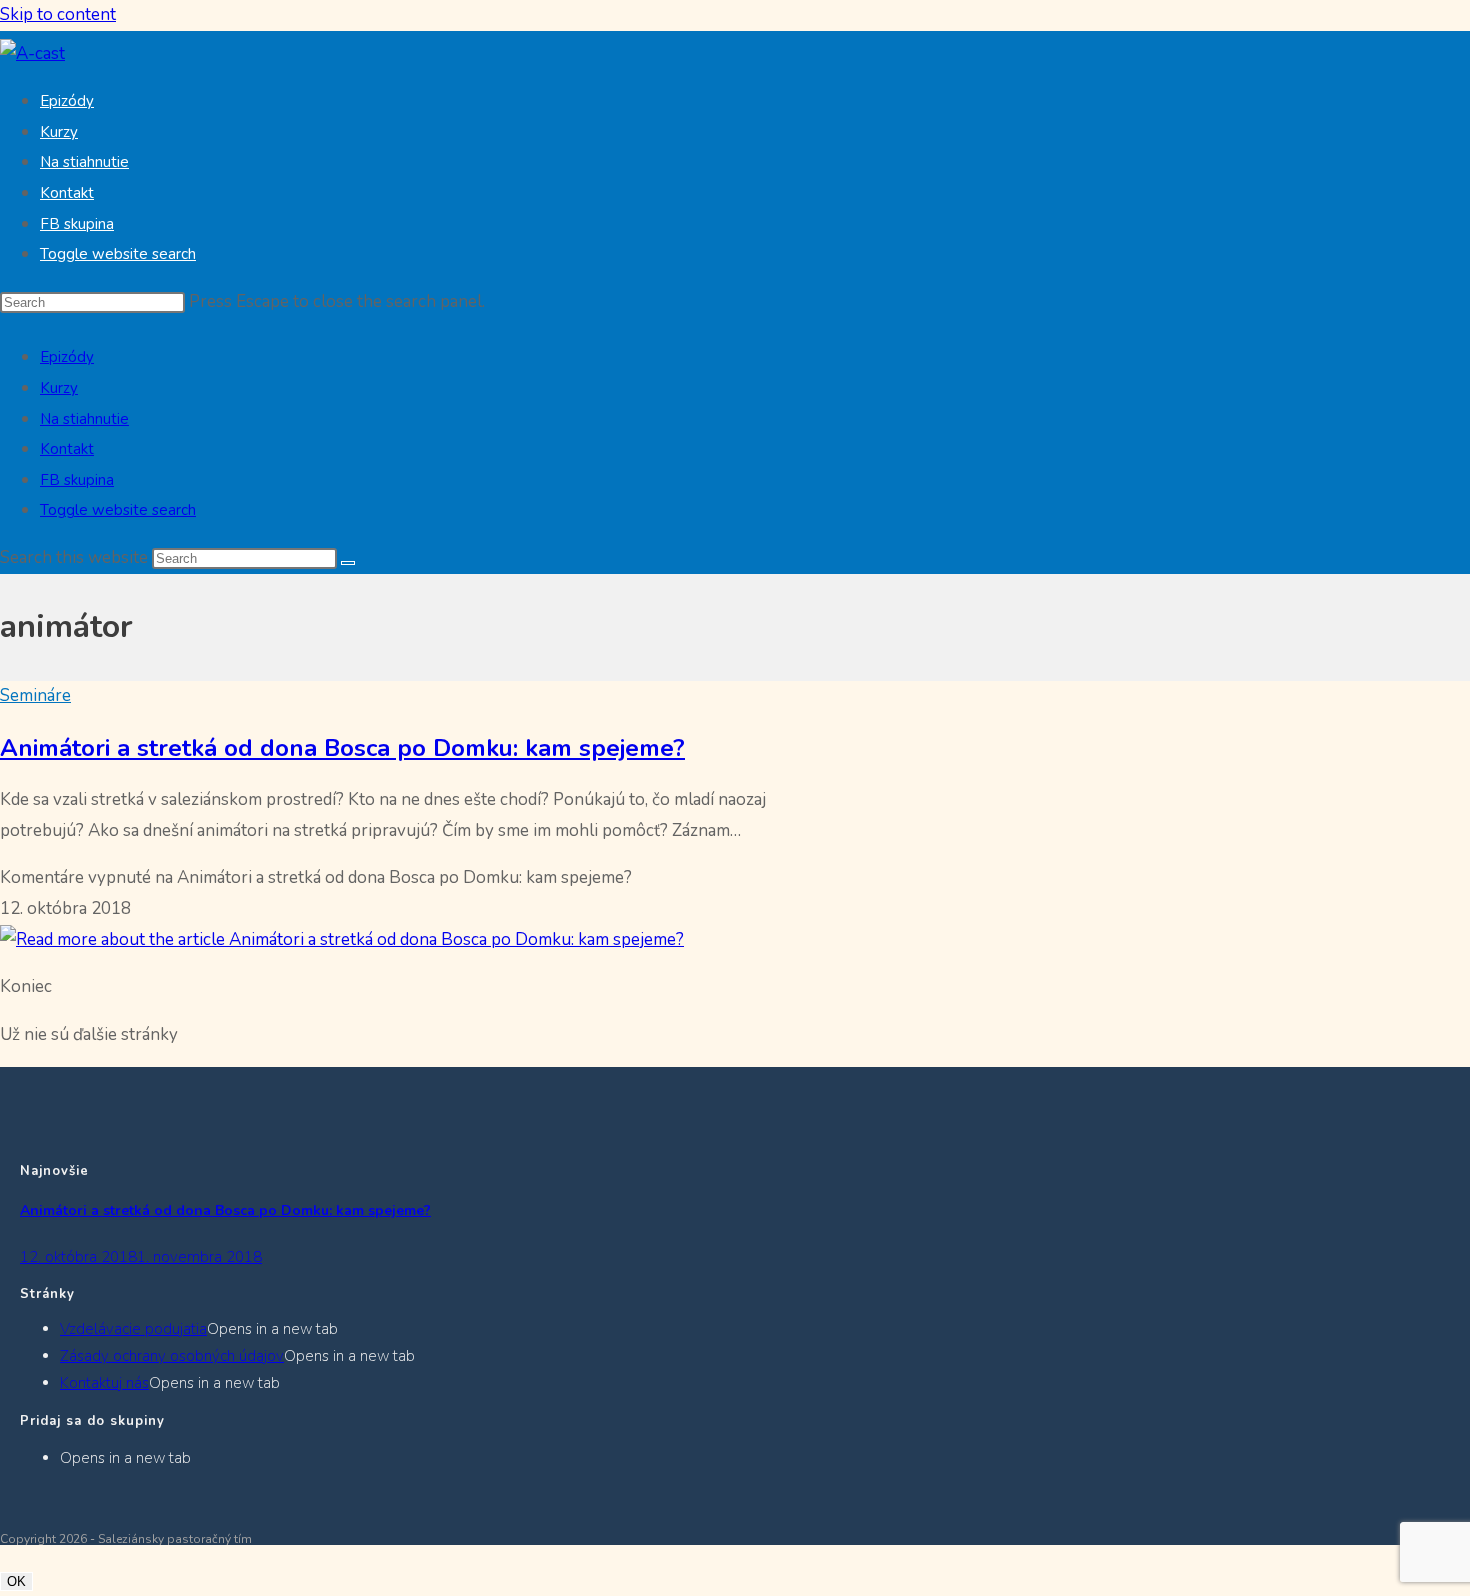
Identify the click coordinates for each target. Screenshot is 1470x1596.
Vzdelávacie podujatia (133, 1329)
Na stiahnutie (84, 419)
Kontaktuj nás (104, 1383)
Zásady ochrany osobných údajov (172, 1356)
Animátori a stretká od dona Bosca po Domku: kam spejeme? (342, 748)
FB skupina (77, 480)
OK (16, 1581)
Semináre (35, 695)
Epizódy (67, 357)
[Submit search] (348, 563)
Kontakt (67, 449)
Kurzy (59, 388)
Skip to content (58, 14)
